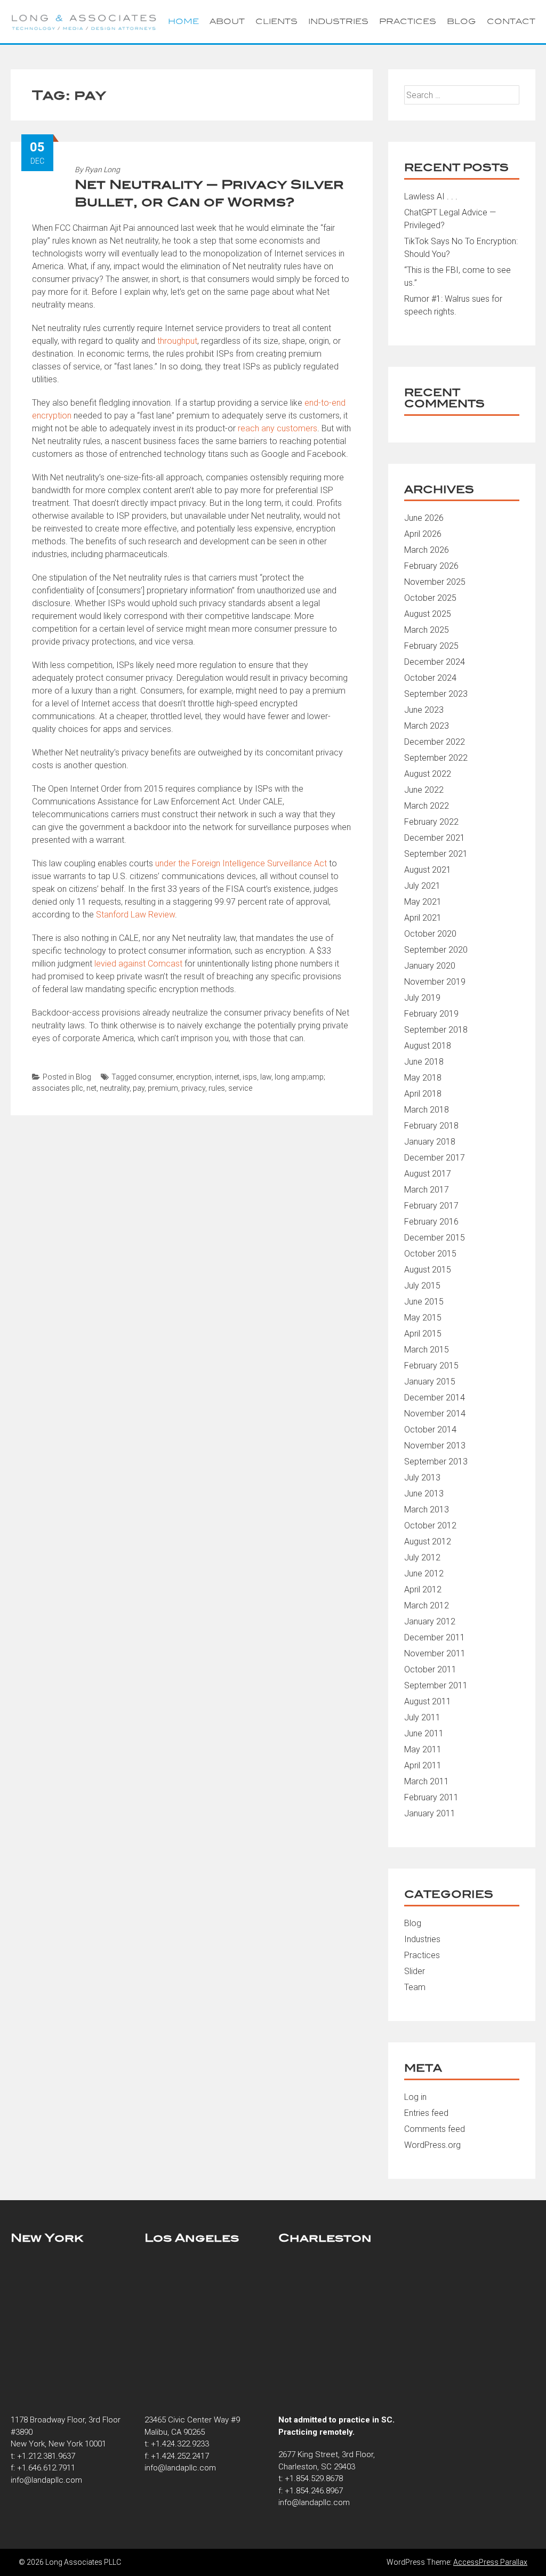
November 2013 (435, 1446)
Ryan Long (102, 170)
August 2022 (428, 774)
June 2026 (424, 518)
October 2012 (430, 1526)
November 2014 (435, 1414)
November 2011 (435, 1653)
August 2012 (428, 1541)
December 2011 (435, 1637)
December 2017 (435, 1158)
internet (227, 1077)
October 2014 (430, 1430)
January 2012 (430, 1621)
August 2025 (428, 614)
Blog (461, 21)
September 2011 (436, 1685)
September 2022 (436, 758)
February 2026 (431, 566)
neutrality (115, 1088)
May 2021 (423, 902)
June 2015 (424, 1302)
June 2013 (424, 1494)
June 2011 (424, 1733)
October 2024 (430, 678)
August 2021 (428, 870)
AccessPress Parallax (490, 2562)
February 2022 (431, 822)
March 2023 (427, 726)
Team (415, 1987)
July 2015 (422, 1286)
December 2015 (435, 1238)
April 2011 (423, 1765)
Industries (338, 21)
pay (139, 1088)
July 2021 (422, 886)
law (266, 1077)
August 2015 (428, 1270)
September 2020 (436, 950)
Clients (276, 21)
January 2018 (430, 1142)
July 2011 (422, 1717)
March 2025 (427, 630)
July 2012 (422, 1557)
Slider (415, 1971)
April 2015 (423, 1334)
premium (163, 1088)
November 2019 (435, 982)
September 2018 (436, 1030)
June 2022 (424, 790)
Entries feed (426, 2113)
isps (250, 1077)
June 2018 (424, 1062)
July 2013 (422, 1478)
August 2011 (428, 1701)
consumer (155, 1077)
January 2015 (430, 1382)
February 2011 (431, 1797)
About (227, 21)
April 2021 (423, 918)
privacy (193, 1088)
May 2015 (423, 1318)
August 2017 (428, 1174)
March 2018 (427, 1110)
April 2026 (423, 534)
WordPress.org (432, 2145)
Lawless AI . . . (431, 196)
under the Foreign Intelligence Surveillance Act (241, 863)
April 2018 (423, 1094)
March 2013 (427, 1510)
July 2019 (422, 998)
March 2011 (427, 1781)
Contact (511, 21)
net (91, 1088)
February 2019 (431, 1014)
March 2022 (427, 806)
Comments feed (435, 2129)
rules (217, 1088)
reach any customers (278, 428)
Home (183, 21)
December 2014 (435, 1398)
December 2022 (435, 742)
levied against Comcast (138, 964)
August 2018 (428, 1046)
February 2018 (431, 1126)
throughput (177, 341)
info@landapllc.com (46, 2480)
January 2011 (430, 1813)
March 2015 (427, 1350)
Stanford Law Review (135, 915)
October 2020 (430, 934)
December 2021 (435, 838)
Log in (415, 2097)
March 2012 (427, 1605)
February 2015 (431, 1366)
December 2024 (435, 662)
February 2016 (431, 1222)
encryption (194, 1077)
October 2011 (430, 1669)
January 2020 (430, 966)
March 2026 (427, 550)
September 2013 (436, 1462)
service (240, 1088)
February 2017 (431, 1206)
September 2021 (436, 854)
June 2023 (424, 710)
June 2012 (424, 1573)
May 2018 (423, 1078)
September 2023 (436, 694)
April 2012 (423, 1589)
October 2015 (430, 1254)
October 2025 (430, 598)
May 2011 (423, 1749)
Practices (408, 21)
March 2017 (427, 1190)
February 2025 (431, 646)
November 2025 (435, 582)
